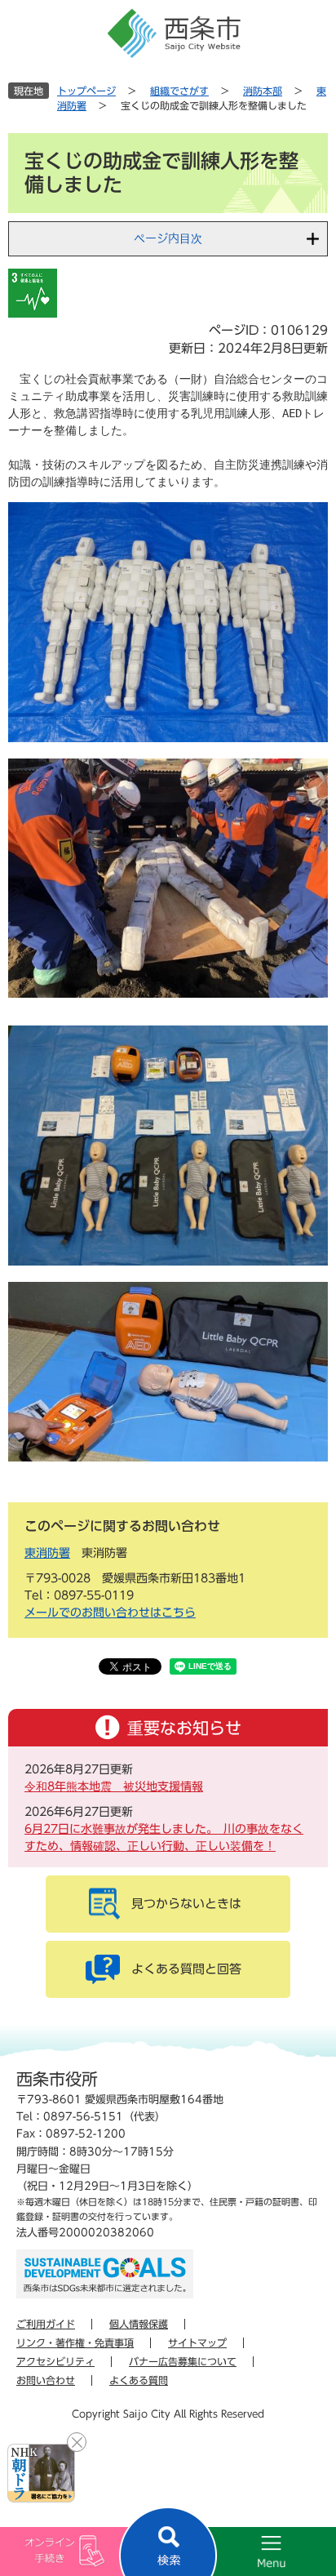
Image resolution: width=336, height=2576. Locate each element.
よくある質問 (139, 2380)
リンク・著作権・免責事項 (75, 2342)
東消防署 (47, 1553)
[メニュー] (252, 2552)
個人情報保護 (139, 2324)
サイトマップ (197, 2342)
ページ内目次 (168, 238)
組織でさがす (179, 91)
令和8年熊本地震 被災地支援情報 (114, 1786)
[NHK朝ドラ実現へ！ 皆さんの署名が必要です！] (41, 2473)
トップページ (86, 91)
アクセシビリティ (55, 2361)
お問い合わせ (46, 2380)
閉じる (77, 2442)
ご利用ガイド (46, 2324)
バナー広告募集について (183, 2361)
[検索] (168, 2541)
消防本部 (263, 91)
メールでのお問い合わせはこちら (110, 1613)
